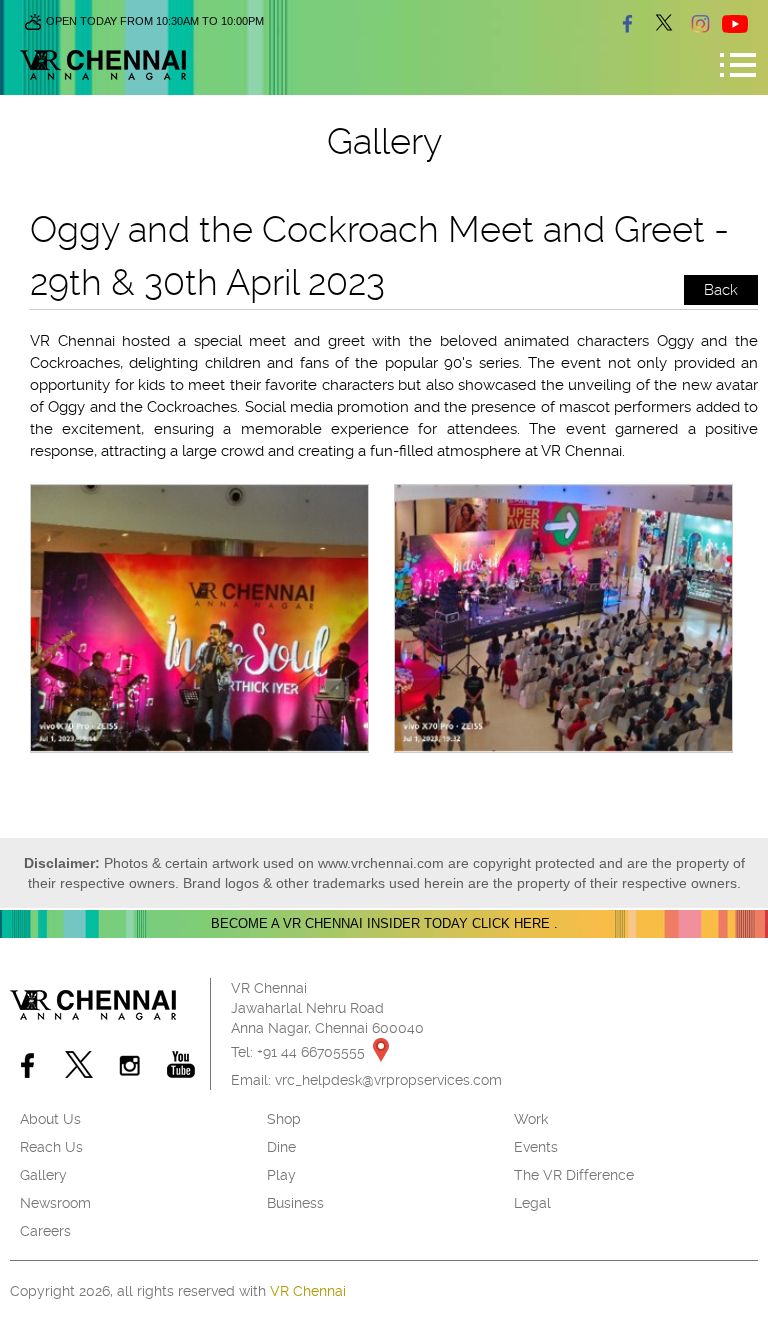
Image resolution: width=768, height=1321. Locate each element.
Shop (284, 1119)
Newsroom (55, 1203)
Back (721, 290)
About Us (50, 1119)
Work (531, 1119)
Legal (532, 1203)
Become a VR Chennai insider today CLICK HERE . (384, 923)
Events (536, 1147)
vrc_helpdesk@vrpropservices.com (388, 1080)
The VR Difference (574, 1175)
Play (281, 1175)
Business (295, 1203)
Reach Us (51, 1147)
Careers (45, 1231)
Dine (281, 1147)
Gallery (43, 1175)
